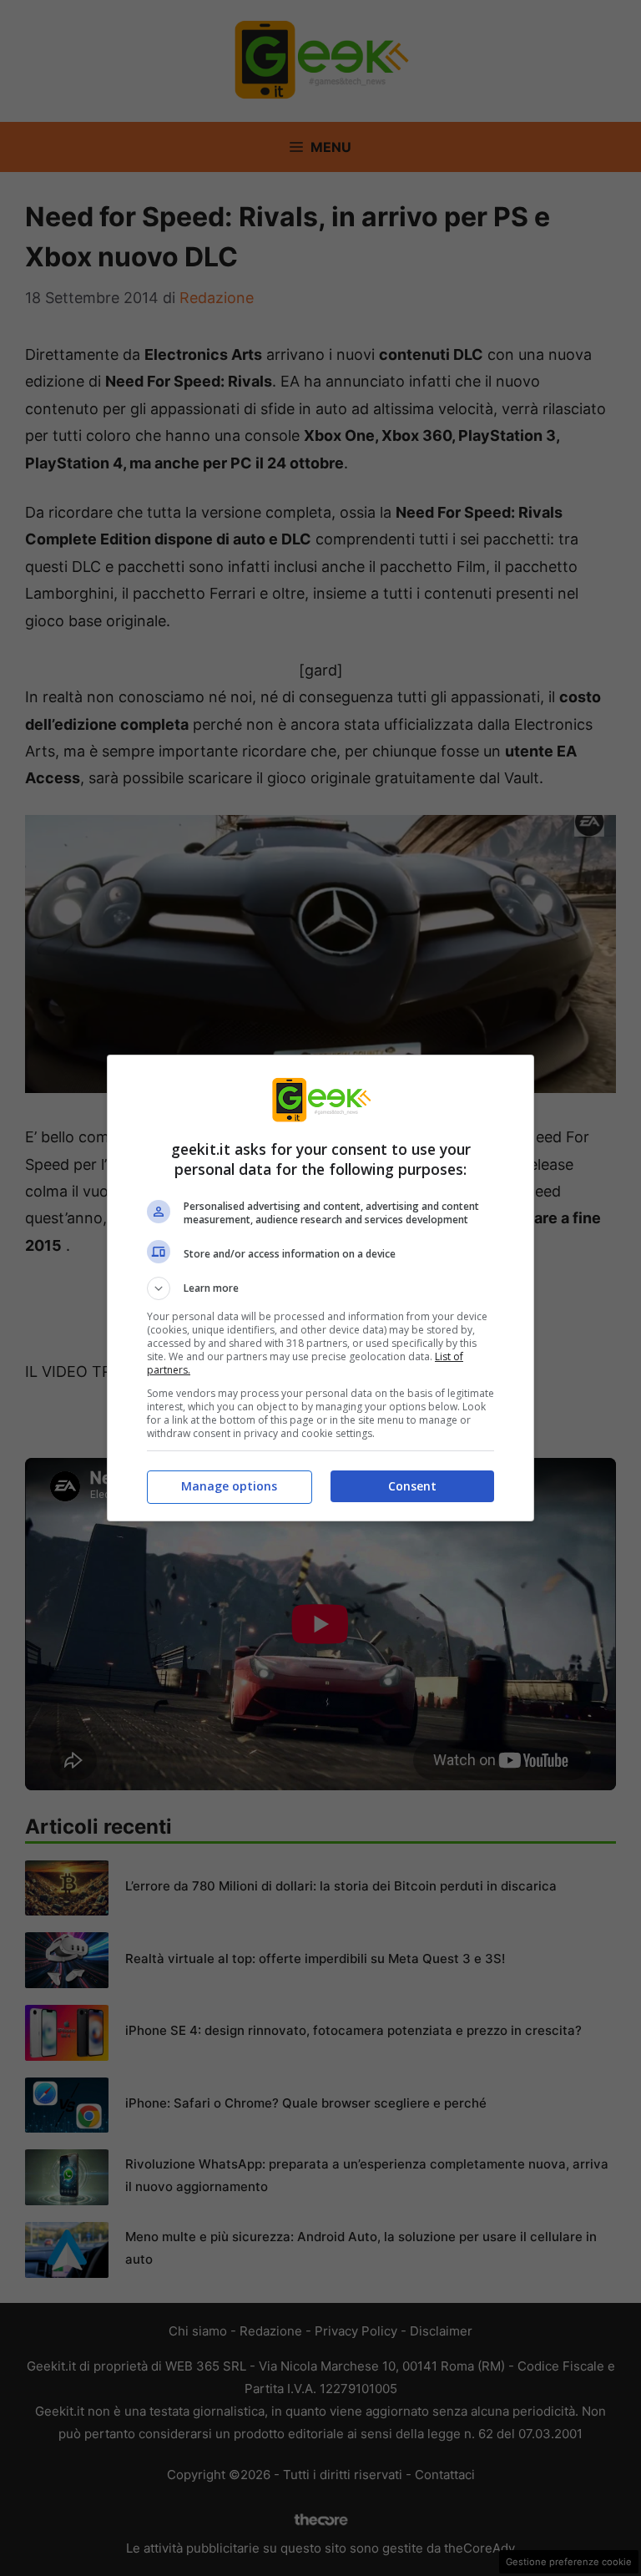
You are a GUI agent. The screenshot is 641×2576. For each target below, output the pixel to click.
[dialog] (320, 1288)
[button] (320, 1288)
